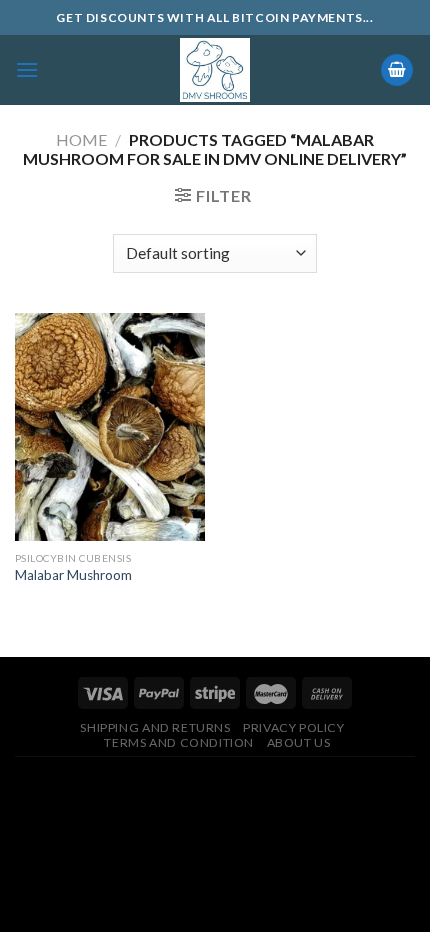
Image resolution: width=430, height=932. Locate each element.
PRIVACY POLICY (294, 727)
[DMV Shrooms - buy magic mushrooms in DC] (215, 70)
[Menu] (27, 69)
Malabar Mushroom (73, 575)
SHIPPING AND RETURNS (155, 727)
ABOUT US (299, 742)
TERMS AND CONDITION (179, 742)
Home (81, 139)
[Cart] (397, 70)
